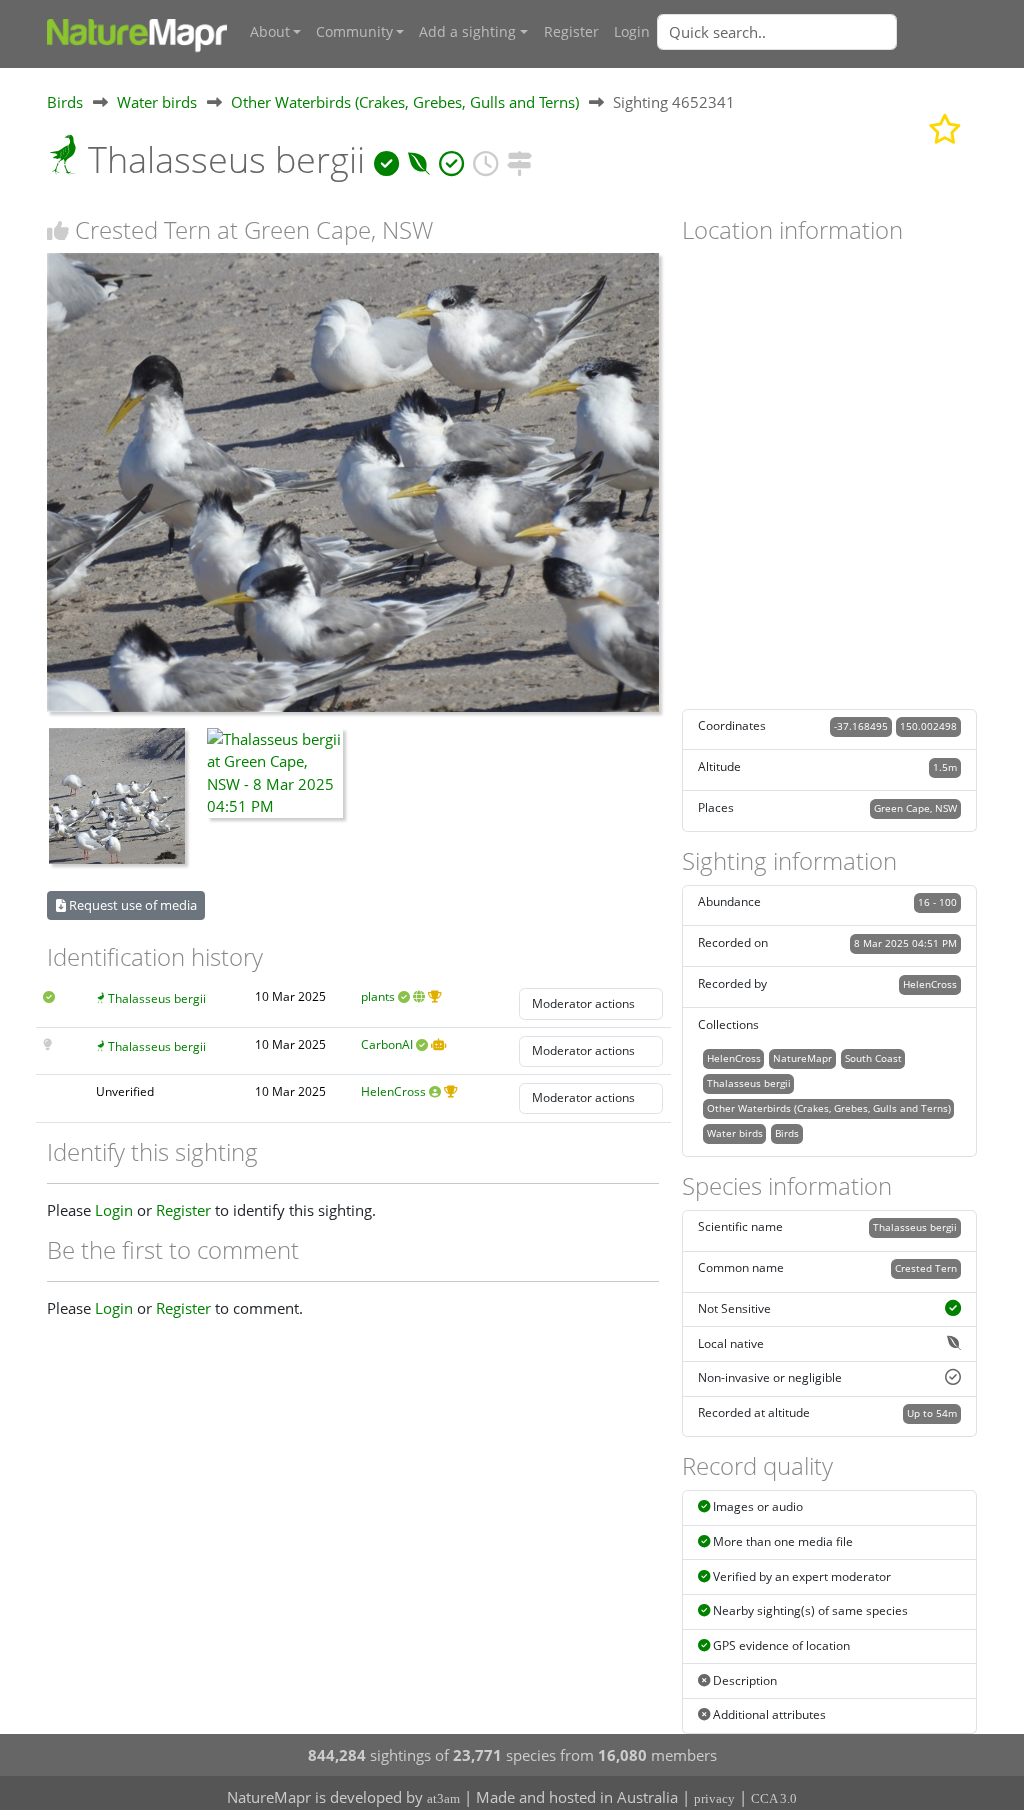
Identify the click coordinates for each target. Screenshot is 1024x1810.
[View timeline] (485, 159)
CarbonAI (387, 1044)
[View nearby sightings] (519, 159)
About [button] (270, 32)
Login (632, 32)
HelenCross (393, 1091)
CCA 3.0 (774, 1798)
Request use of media (131, 905)
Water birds (157, 102)
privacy (714, 1798)
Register (571, 32)
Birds (65, 102)
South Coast (873, 1058)
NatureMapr (802, 1058)
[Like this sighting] (58, 230)
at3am (443, 1798)
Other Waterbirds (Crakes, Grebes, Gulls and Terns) (405, 102)
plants (378, 996)
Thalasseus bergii (157, 998)
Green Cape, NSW (915, 808)
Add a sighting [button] (467, 32)
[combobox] (817, 32)
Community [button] (354, 32)
